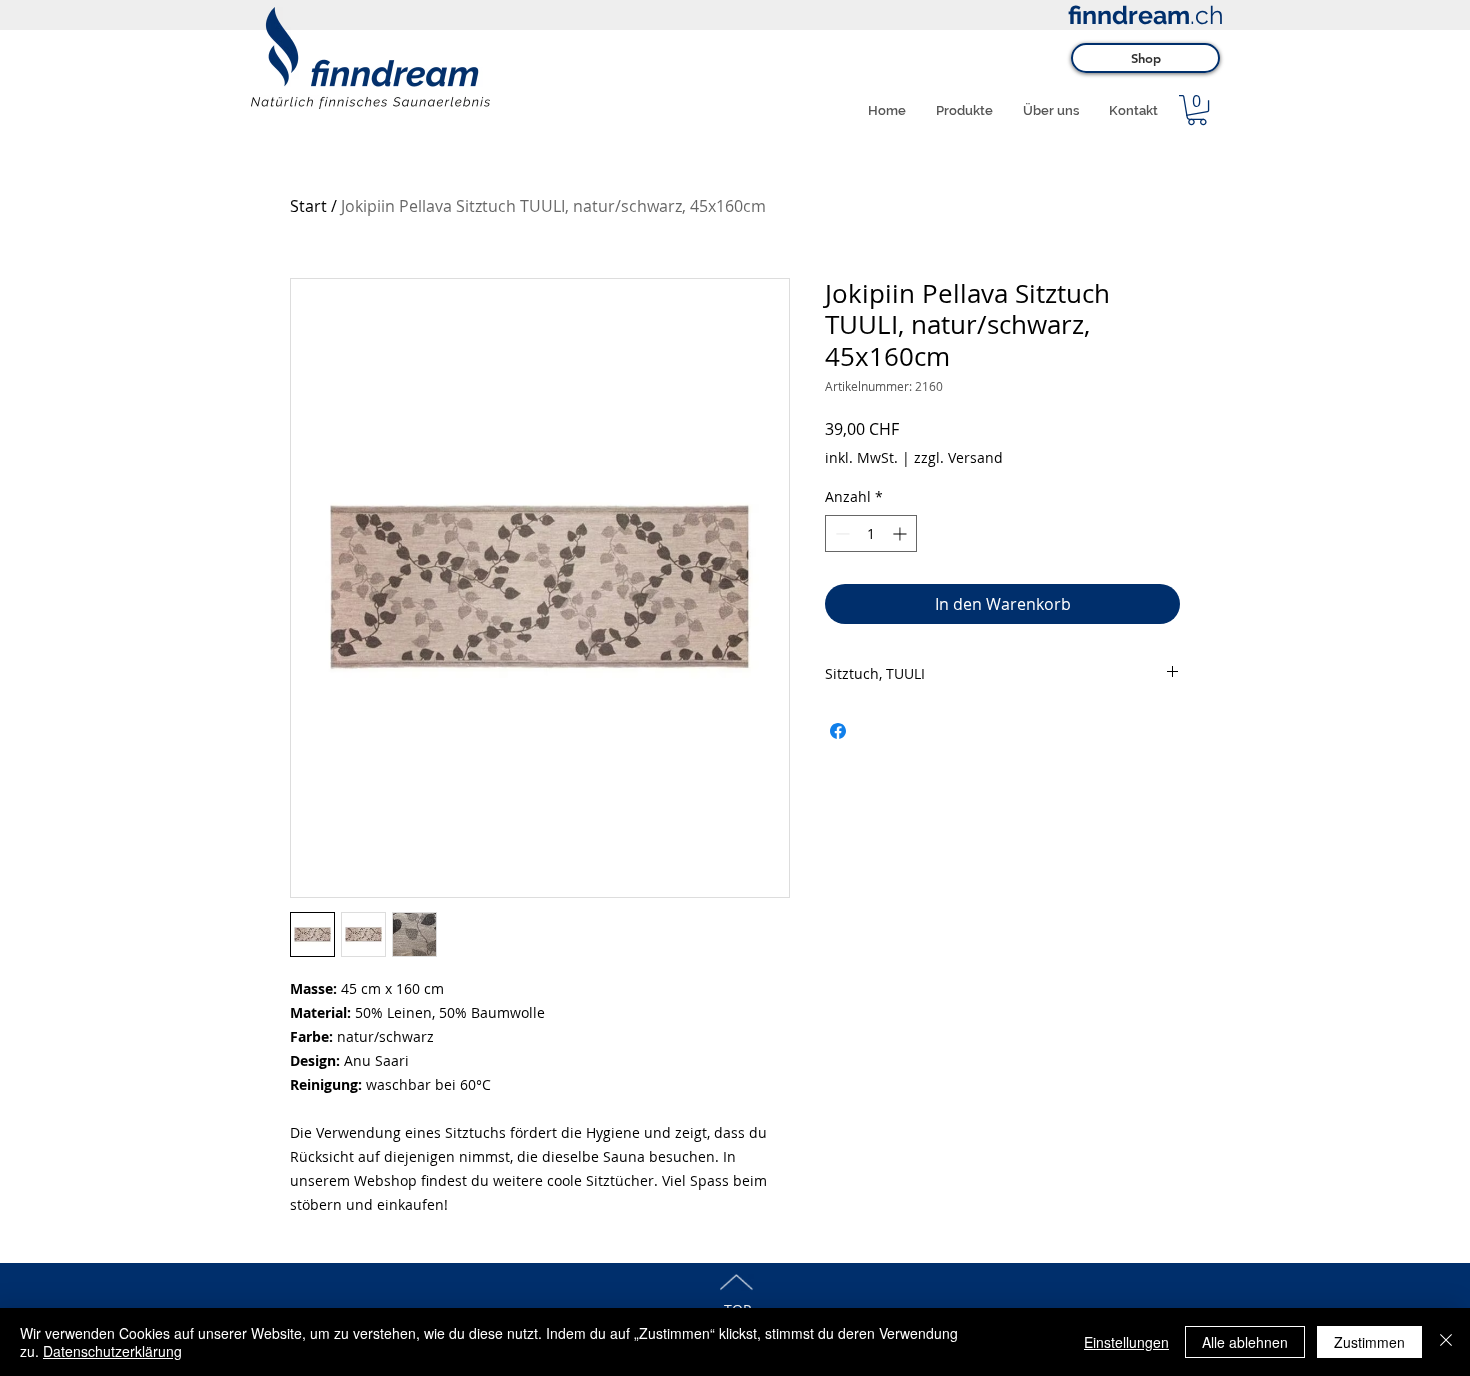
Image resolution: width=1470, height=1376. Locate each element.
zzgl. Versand (958, 457)
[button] (1197, 110)
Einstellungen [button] (1126, 1342)
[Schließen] (1446, 1342)
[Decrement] (840, 533)
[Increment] (901, 533)
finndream (1129, 15)
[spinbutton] (871, 533)
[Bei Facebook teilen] (838, 731)
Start (308, 206)
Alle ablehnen (1245, 1342)
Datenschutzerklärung (112, 1351)
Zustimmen (1369, 1342)
